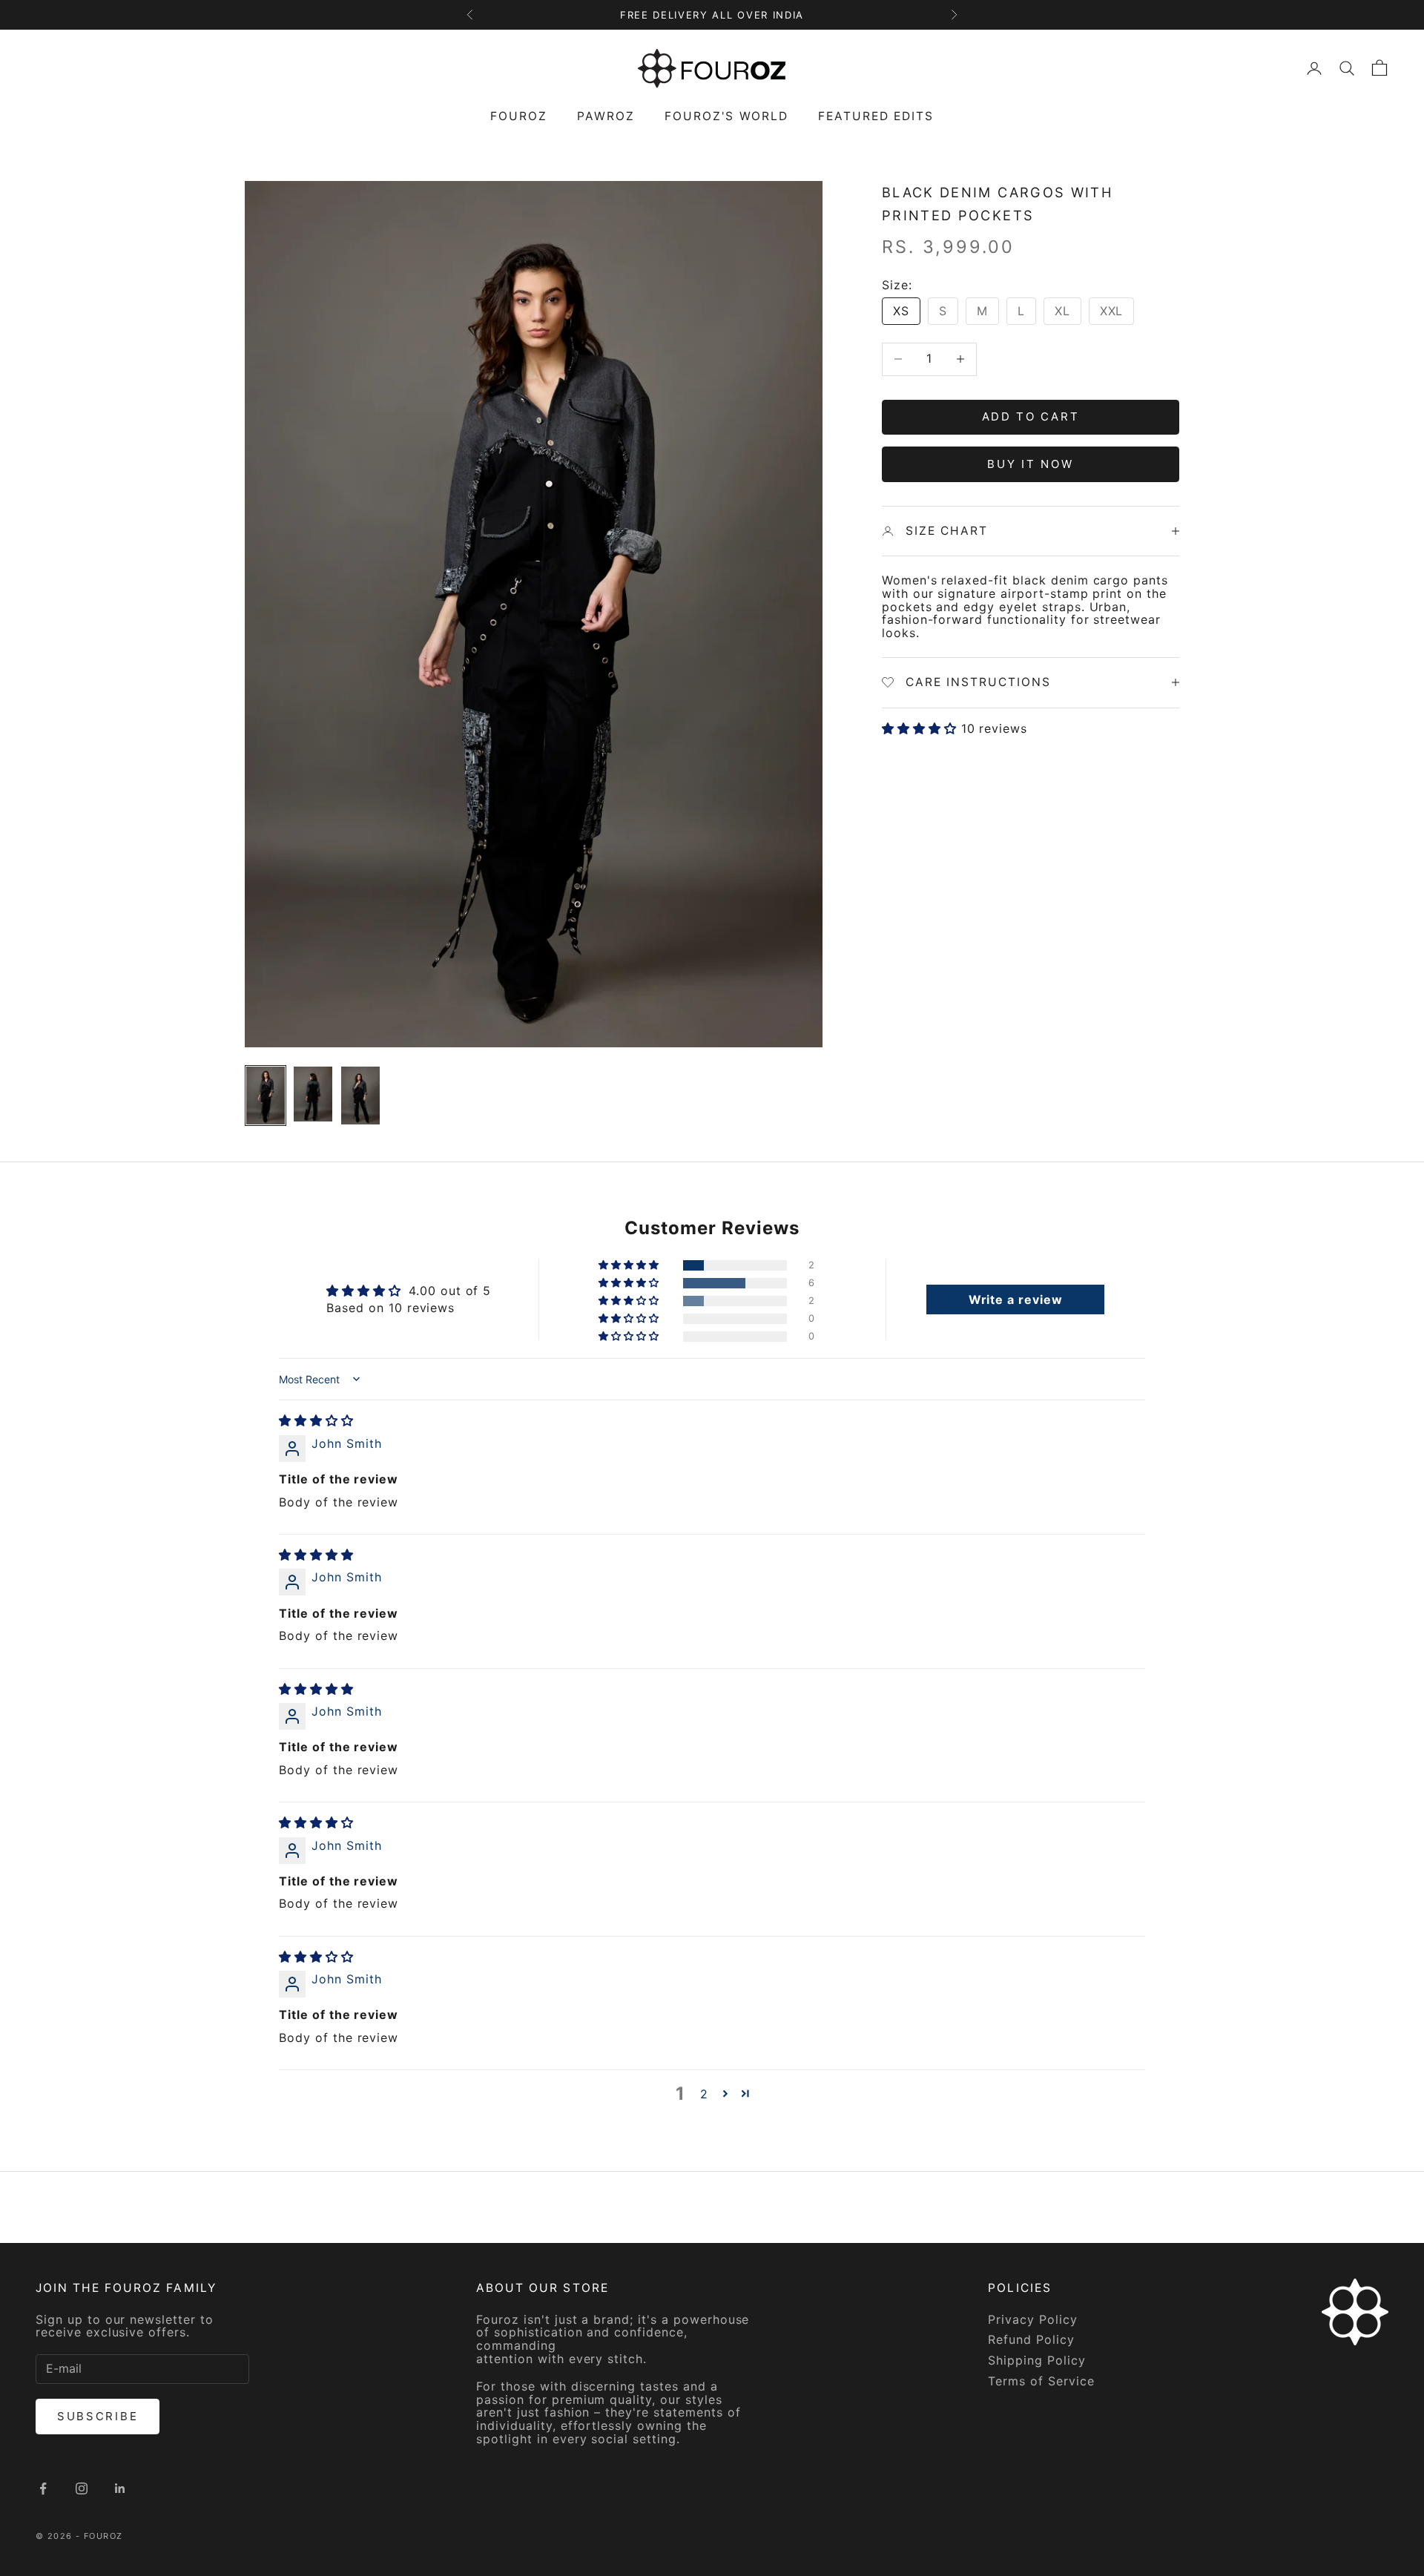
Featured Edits (876, 116)
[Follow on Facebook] (43, 2488)
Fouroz (519, 116)
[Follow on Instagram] (82, 2488)
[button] (922, 728)
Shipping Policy (1036, 2360)
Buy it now (1030, 463)
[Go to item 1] (266, 1096)
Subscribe (98, 2416)
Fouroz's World (726, 116)
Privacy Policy (1032, 2319)
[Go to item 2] (313, 1094)
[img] (316, 1420)
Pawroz (606, 116)
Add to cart (1031, 416)
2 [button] (704, 2094)
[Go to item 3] (360, 1096)
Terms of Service (1041, 2381)
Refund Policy (1031, 2339)
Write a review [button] (1016, 1299)
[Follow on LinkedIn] (120, 2488)
